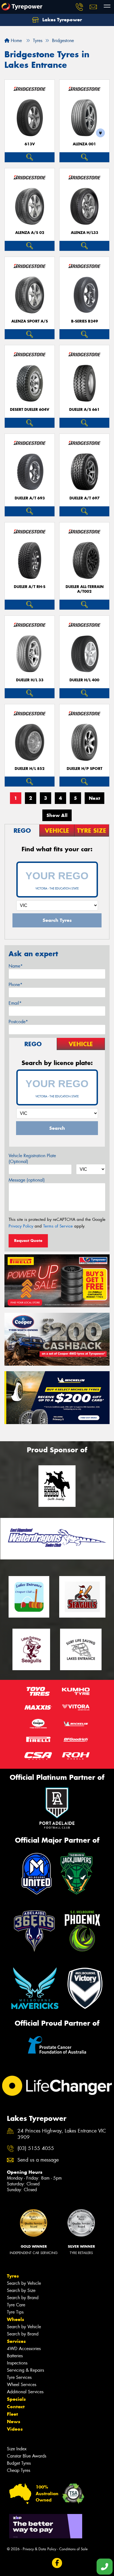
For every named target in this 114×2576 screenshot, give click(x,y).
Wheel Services (22, 2385)
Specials (16, 2399)
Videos (15, 2429)
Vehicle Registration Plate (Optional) (32, 1159)
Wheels (15, 2319)
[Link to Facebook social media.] (57, 2563)
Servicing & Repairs (25, 2370)
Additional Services (25, 2392)
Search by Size (21, 2290)
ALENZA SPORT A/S (30, 321)
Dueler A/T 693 (30, 498)
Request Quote (28, 1241)
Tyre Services (19, 2377)
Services (16, 2341)
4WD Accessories (24, 2349)
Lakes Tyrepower (61, 20)
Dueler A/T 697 (85, 498)
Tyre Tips (15, 2312)
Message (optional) (27, 1180)
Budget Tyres (19, 2463)
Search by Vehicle (24, 2283)
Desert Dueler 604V (30, 410)
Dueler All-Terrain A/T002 (85, 589)
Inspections (17, 2363)
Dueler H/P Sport (85, 769)
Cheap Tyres (19, 2470)
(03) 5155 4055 (36, 2148)
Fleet (12, 2414)
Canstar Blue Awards (27, 2456)
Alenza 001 (84, 144)
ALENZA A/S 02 (30, 233)
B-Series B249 (85, 321)
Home (16, 41)
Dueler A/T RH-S (30, 587)
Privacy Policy (21, 1226)
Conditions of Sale (73, 2549)
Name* (16, 966)
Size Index (17, 2449)
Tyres (13, 2276)
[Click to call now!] (79, 7)
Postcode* (18, 1022)
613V (30, 144)
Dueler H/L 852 (30, 769)
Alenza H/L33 (85, 233)
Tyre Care (16, 2305)
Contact (16, 2407)
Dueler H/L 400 (84, 680)
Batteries (15, 2356)
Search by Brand (23, 2298)
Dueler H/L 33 (30, 680)
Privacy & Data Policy (39, 2549)
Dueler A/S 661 (84, 410)
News (14, 2422)
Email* (15, 1003)
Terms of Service (58, 1226)
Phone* (15, 985)
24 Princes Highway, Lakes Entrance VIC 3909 (62, 2134)
